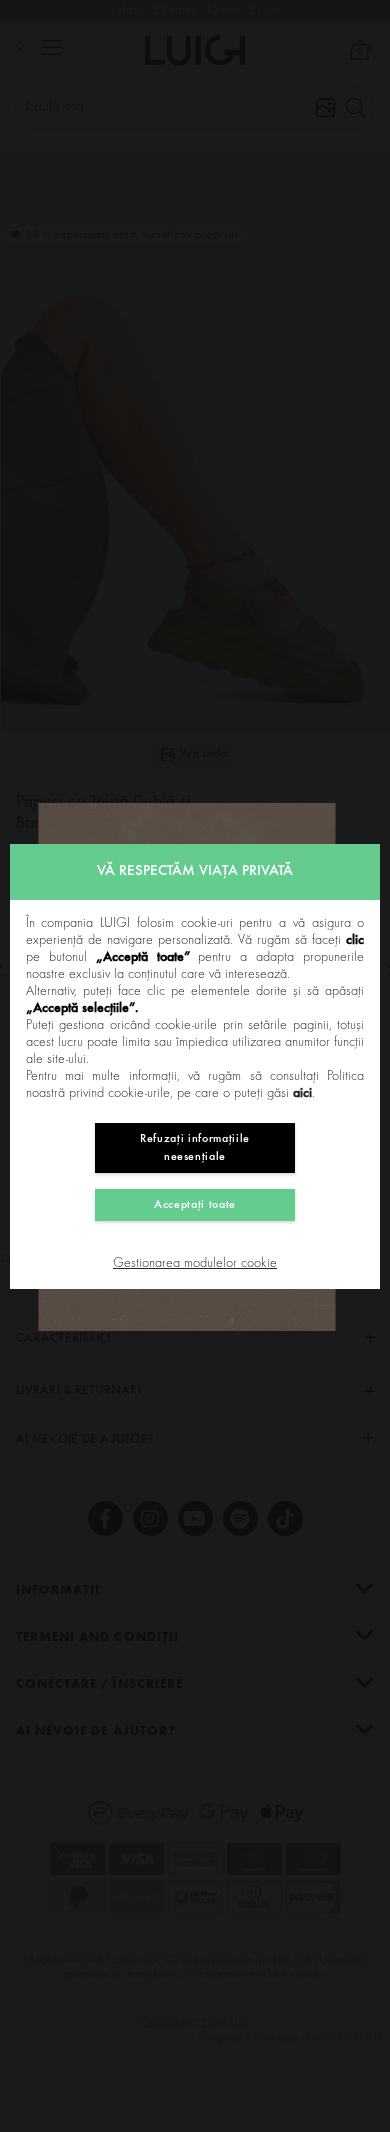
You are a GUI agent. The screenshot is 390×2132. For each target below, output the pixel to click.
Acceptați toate (195, 1205)
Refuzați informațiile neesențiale (195, 1148)
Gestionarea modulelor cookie (195, 1264)
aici (302, 1094)
